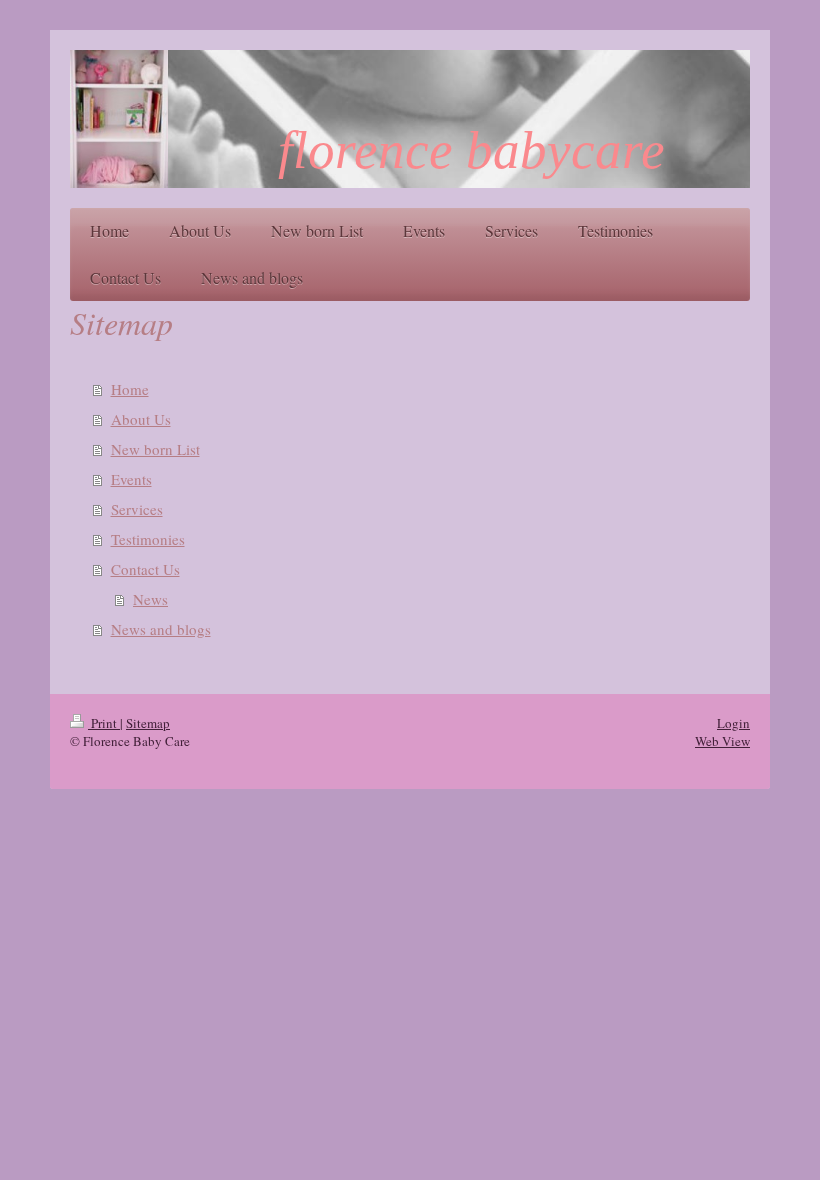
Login (733, 723)
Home (130, 389)
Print (104, 723)
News (150, 599)
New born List (155, 449)
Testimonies (148, 539)
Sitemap (148, 723)
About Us (141, 419)
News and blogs (161, 629)
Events (131, 479)
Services (137, 509)
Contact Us (145, 569)
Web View (722, 741)
